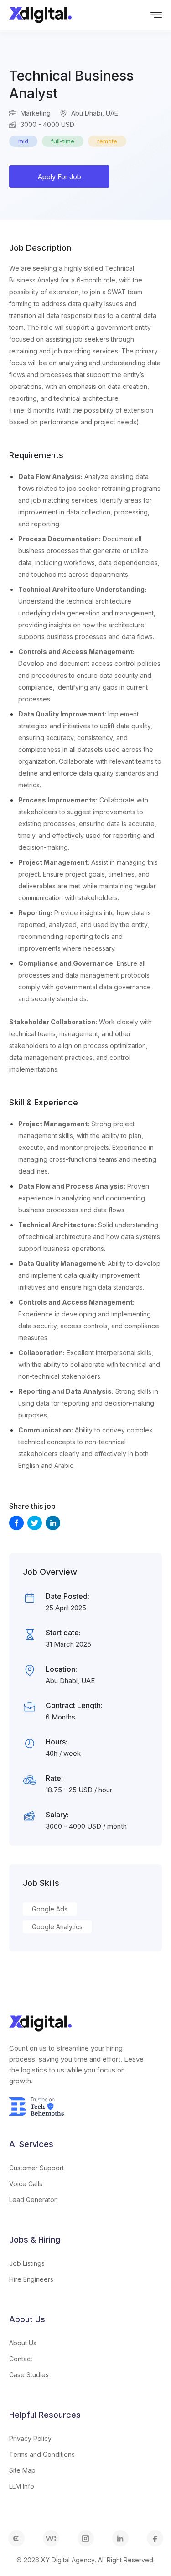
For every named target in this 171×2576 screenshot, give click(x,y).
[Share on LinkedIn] (53, 1523)
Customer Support (36, 2168)
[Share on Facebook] (16, 1523)
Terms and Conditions (42, 2454)
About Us (23, 2343)
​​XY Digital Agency (68, 2560)
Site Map (22, 2470)
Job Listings (27, 2263)
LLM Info (22, 2486)
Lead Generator (33, 2200)
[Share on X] (35, 1523)
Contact (21, 2359)
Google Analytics (57, 1927)
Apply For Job (60, 177)
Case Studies (29, 2375)
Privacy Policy (30, 2438)
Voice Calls (26, 2184)
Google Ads (50, 1909)
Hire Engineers (31, 2279)
